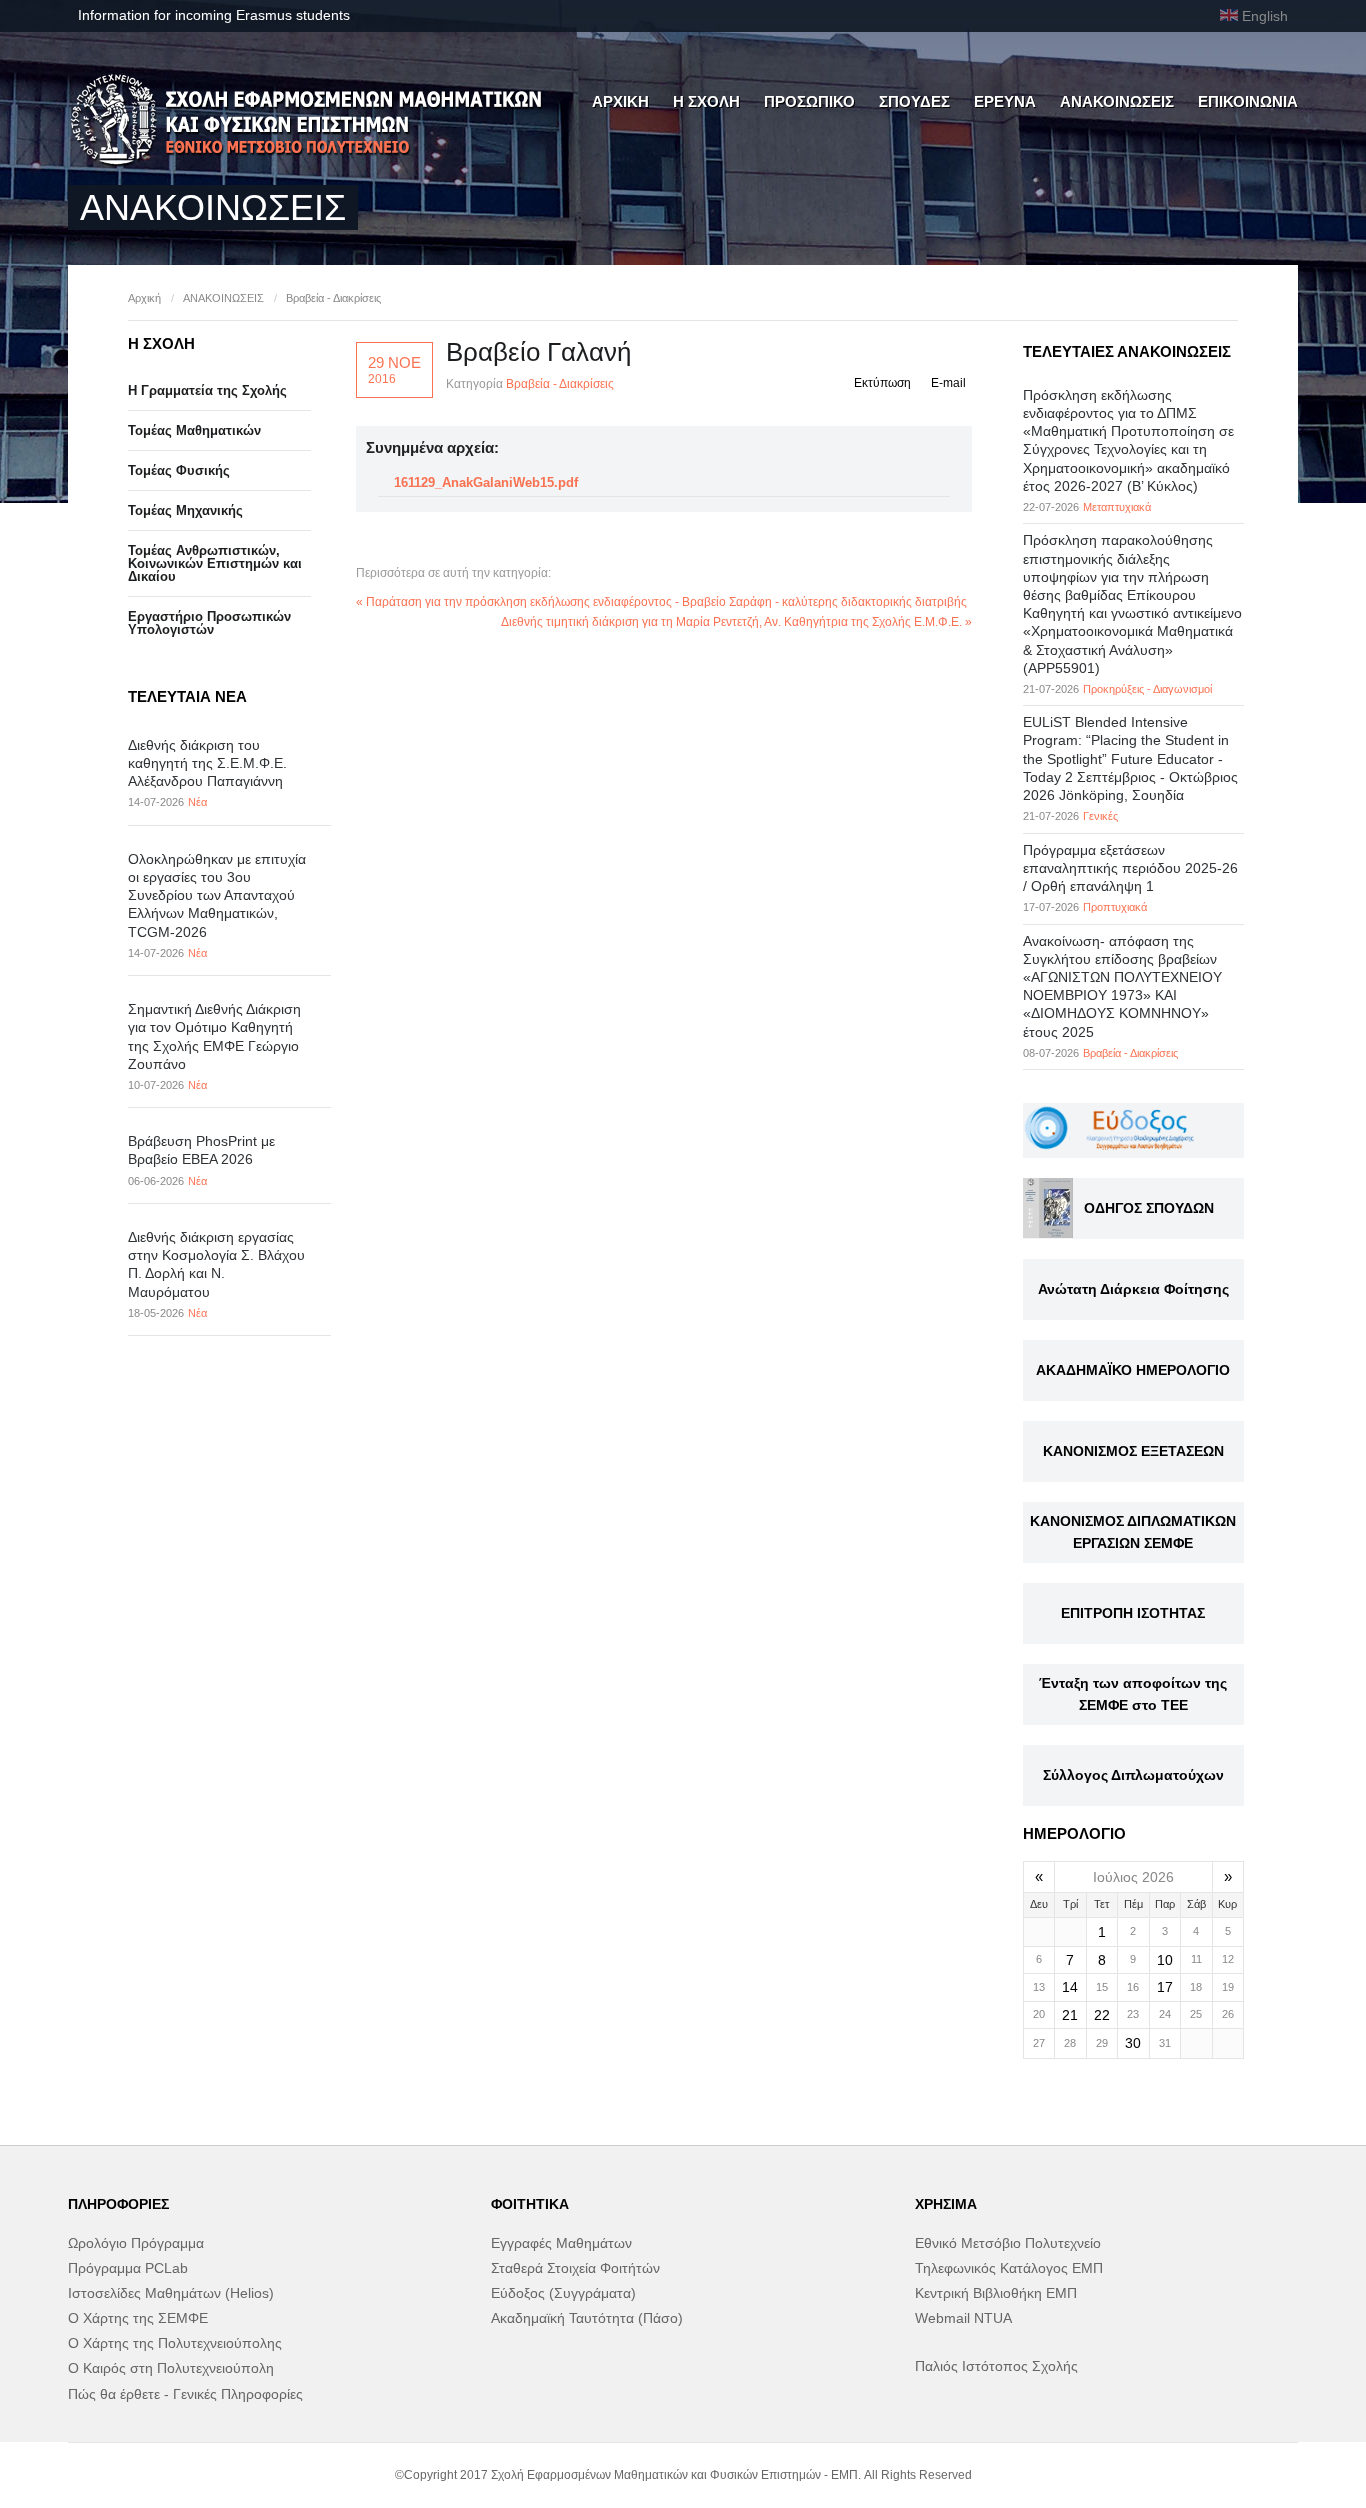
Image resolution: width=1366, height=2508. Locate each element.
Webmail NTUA (963, 2318)
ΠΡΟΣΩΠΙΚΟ (809, 101)
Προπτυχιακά (1115, 907)
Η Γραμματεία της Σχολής (207, 390)
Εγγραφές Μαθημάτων (561, 2243)
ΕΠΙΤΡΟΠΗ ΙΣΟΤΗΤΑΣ (1133, 1613)
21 (1070, 2015)
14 (1070, 1987)
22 (1102, 2015)
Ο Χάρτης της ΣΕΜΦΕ (138, 2318)
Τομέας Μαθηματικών (194, 430)
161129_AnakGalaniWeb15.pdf (486, 482)
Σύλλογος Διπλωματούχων (1133, 1775)
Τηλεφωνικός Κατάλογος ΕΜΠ (1009, 2268)
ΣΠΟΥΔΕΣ (914, 101)
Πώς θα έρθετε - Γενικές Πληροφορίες (185, 2394)
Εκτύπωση (882, 383)
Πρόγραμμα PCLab (128, 2268)
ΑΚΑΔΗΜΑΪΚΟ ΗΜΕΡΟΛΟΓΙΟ (1133, 1370)
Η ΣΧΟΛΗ (706, 101)
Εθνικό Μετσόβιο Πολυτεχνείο (1008, 2243)
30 (1133, 2043)
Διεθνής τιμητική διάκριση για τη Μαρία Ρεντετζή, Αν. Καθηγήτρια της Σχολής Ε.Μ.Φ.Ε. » (736, 622)
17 (1165, 1987)
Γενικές (1100, 816)
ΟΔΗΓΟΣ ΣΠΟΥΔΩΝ (1149, 1208)
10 (1165, 1960)
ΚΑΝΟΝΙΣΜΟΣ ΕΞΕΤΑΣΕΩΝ (1133, 1451)
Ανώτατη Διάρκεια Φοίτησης (1133, 1289)
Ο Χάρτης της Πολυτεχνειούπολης (175, 2343)
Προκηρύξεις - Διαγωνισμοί (1147, 689)
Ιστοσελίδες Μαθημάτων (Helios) (171, 2293)
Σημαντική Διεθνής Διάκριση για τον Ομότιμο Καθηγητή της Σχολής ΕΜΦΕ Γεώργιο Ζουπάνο (214, 1036)
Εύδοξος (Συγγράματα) (563, 2293)
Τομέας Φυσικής (179, 470)
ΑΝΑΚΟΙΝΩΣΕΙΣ (1117, 101)
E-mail (948, 383)
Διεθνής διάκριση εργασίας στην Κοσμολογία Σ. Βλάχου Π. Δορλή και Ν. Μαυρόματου (216, 1264)
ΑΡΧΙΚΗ (620, 101)
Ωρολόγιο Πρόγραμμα (136, 2243)
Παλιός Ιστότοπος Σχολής (996, 2366)
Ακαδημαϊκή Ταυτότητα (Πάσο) (587, 2318)
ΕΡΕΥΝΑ (1005, 101)
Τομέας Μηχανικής (185, 510)
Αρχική (144, 298)
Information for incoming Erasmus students (214, 15)
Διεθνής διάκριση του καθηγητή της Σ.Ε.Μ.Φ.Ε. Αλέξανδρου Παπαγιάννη (207, 763)
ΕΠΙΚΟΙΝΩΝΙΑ (1248, 101)
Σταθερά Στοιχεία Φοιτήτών (575, 2268)
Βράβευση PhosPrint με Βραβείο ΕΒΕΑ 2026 (201, 1150)
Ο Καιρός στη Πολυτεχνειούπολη (171, 2368)
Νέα (197, 802)
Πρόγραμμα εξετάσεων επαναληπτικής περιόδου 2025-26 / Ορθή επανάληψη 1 (1130, 868)
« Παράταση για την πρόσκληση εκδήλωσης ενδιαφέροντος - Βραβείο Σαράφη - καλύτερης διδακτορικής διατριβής (661, 602)
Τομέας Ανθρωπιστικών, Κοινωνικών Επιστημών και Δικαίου (215, 563)
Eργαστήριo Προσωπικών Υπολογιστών (209, 623)
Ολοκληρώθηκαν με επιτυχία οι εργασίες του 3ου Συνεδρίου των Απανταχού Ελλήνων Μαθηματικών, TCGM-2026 (217, 895)
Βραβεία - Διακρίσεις (333, 298)
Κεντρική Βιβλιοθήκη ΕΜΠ (996, 2293)
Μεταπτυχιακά (1117, 507)
